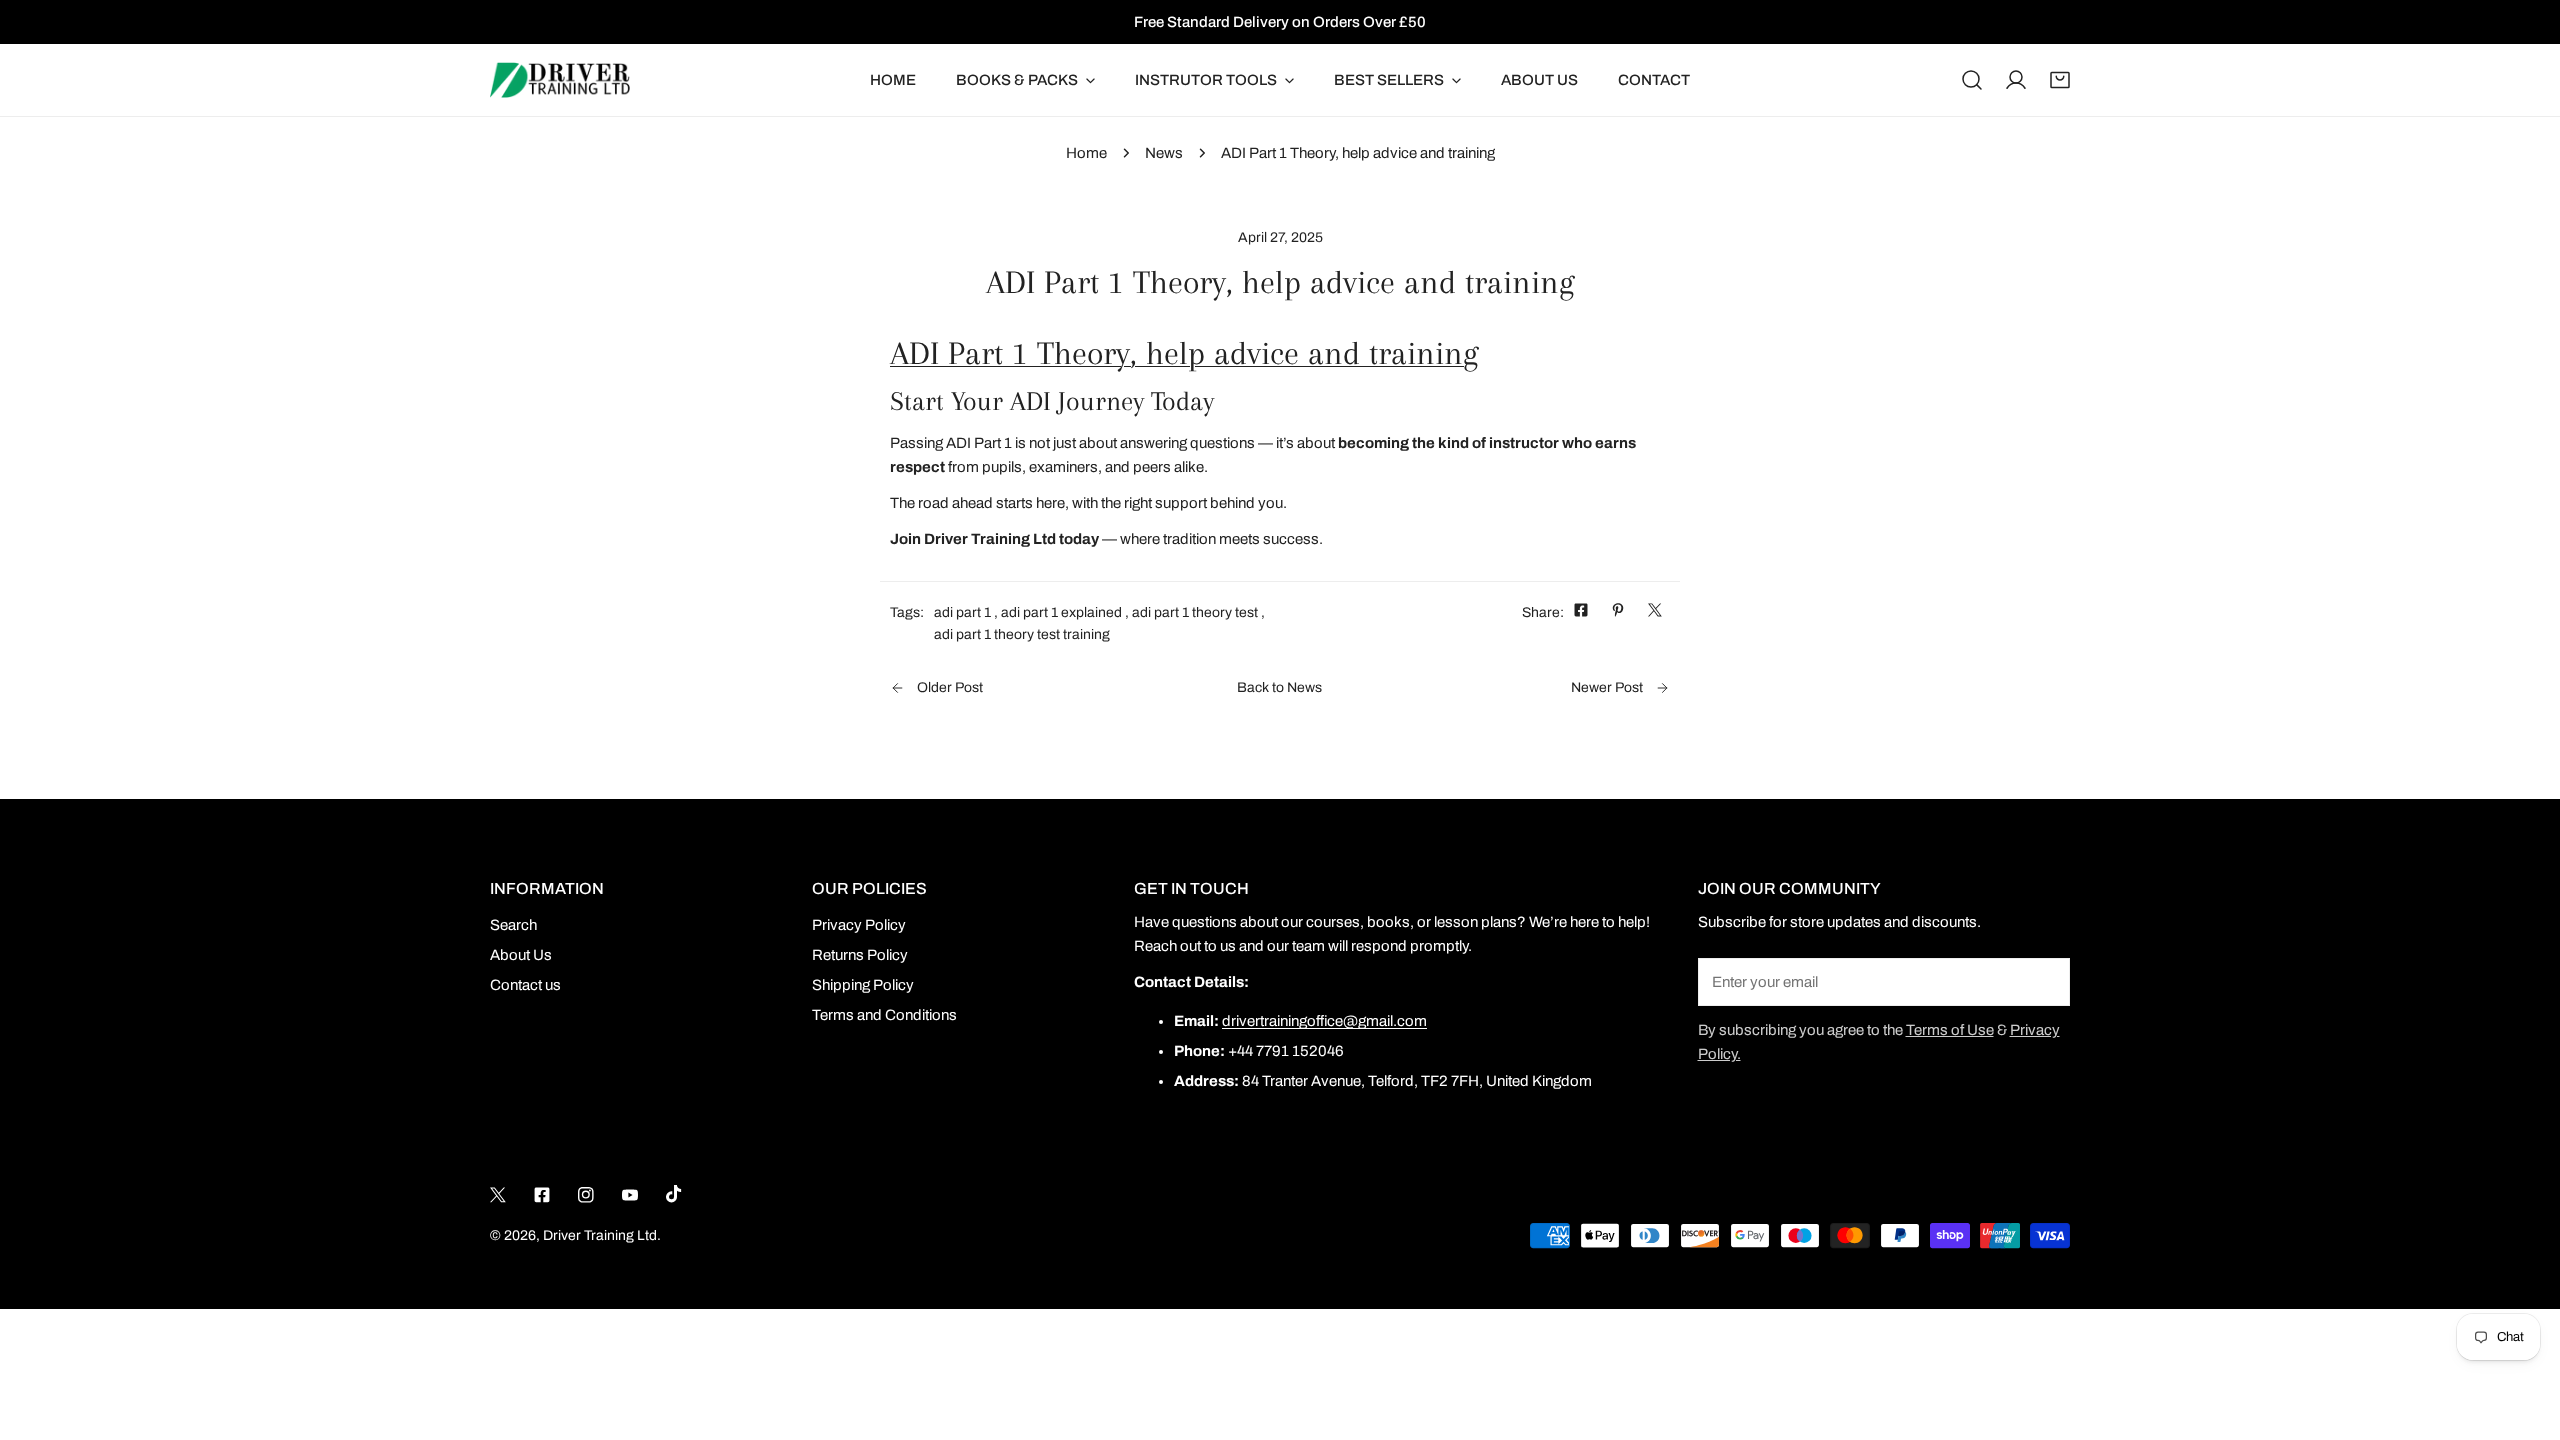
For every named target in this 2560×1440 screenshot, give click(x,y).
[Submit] (2044, 981)
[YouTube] (630, 1195)
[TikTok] (674, 1194)
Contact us (525, 985)
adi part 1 (962, 612)
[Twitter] (498, 1195)
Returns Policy (860, 955)
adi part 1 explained (1061, 612)
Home (1086, 153)
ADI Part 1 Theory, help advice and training (1184, 353)
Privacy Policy (859, 925)
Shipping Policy (863, 985)
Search (513, 925)
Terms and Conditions (884, 1015)
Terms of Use (1950, 1030)
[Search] (1972, 80)
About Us (521, 955)
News (1164, 153)
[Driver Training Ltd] (560, 80)
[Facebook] (542, 1195)
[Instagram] (586, 1195)
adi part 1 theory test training (1022, 634)
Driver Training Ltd (600, 1235)
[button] (2060, 80)
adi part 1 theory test (1195, 612)
